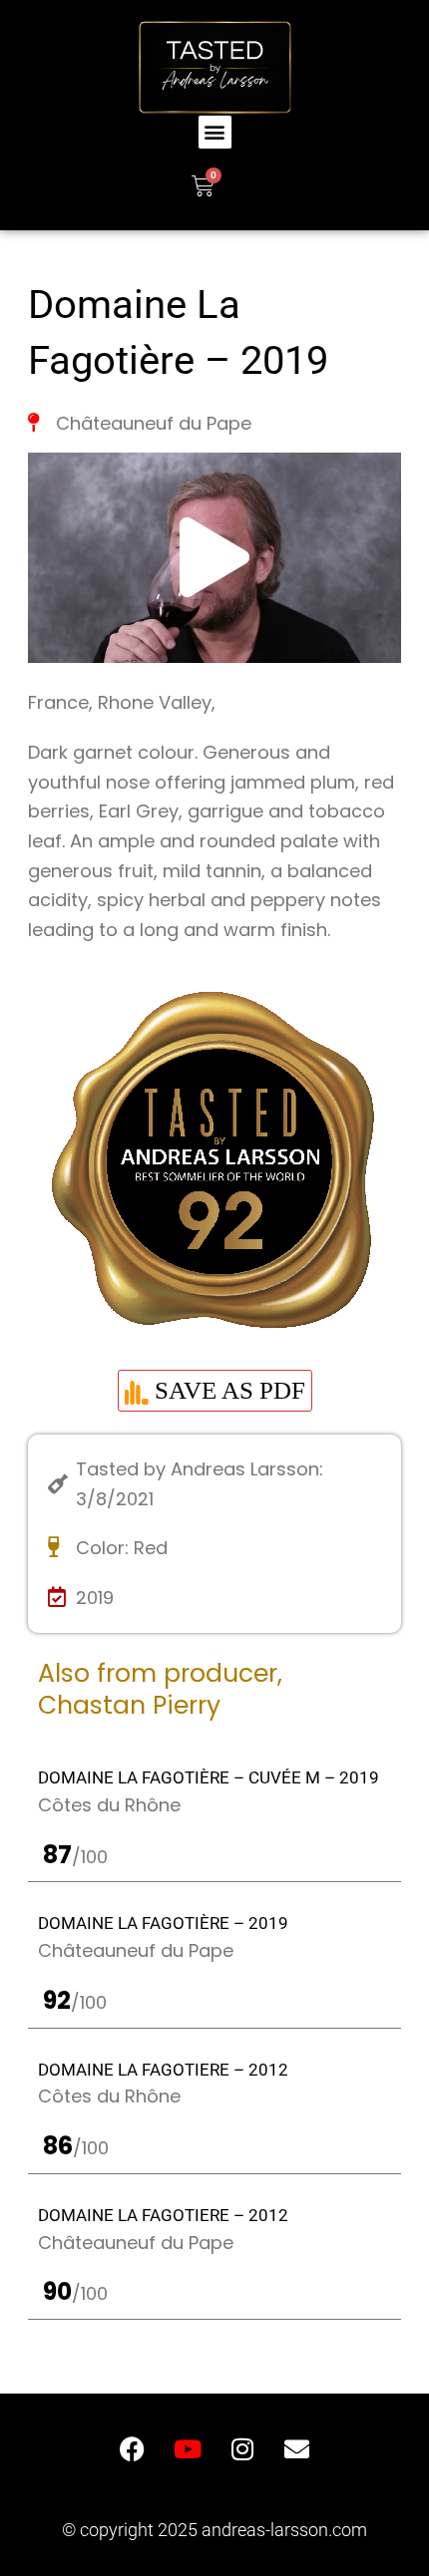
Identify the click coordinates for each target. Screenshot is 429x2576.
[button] (215, 132)
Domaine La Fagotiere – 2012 (163, 2070)
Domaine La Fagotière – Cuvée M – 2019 (209, 1777)
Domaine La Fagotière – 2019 (163, 1923)
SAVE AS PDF (227, 1390)
